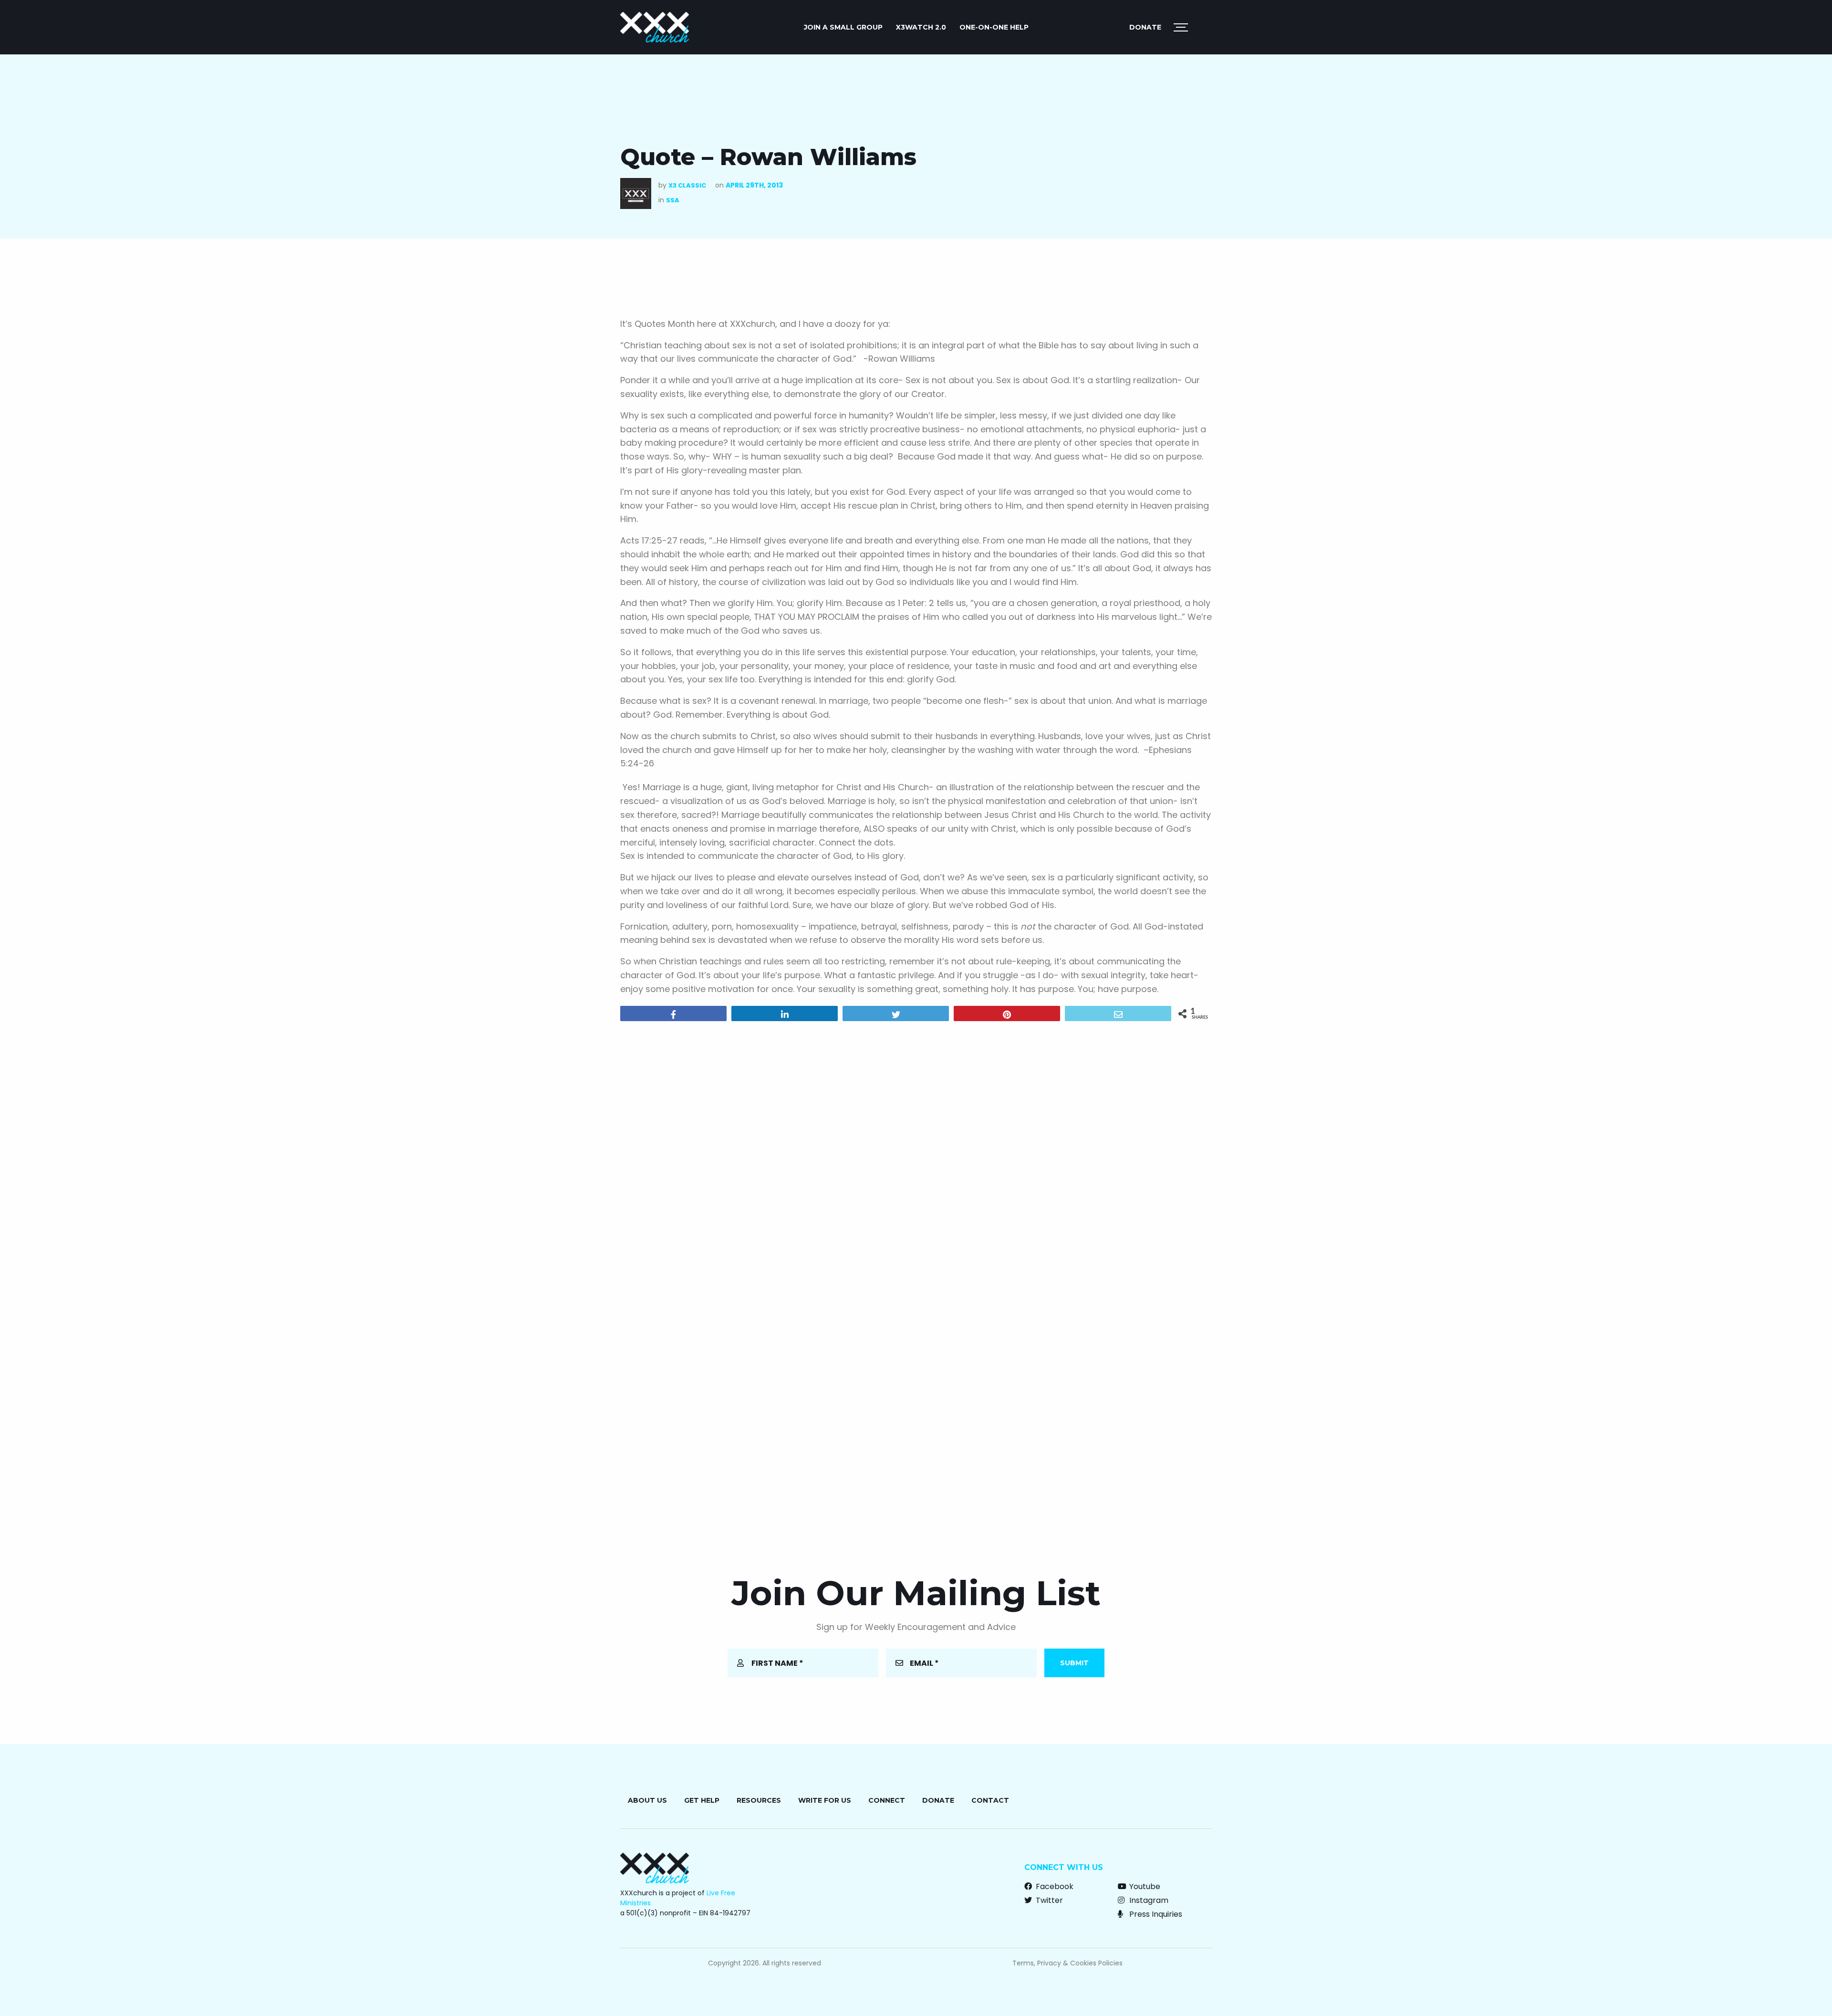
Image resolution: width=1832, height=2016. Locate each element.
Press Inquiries (1155, 1914)
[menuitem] (843, 27)
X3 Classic (687, 185)
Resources (759, 1800)
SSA (673, 200)
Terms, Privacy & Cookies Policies (1067, 1963)
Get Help (702, 1800)
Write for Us (825, 1800)
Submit (1074, 1663)
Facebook (1054, 1886)
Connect (887, 1800)
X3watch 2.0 (921, 27)
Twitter (1048, 1900)
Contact (990, 1800)
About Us (647, 1800)
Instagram (1148, 1900)
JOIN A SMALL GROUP (843, 27)
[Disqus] (916, 1151)
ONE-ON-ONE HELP (994, 27)
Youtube (1144, 1886)
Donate (1145, 27)
